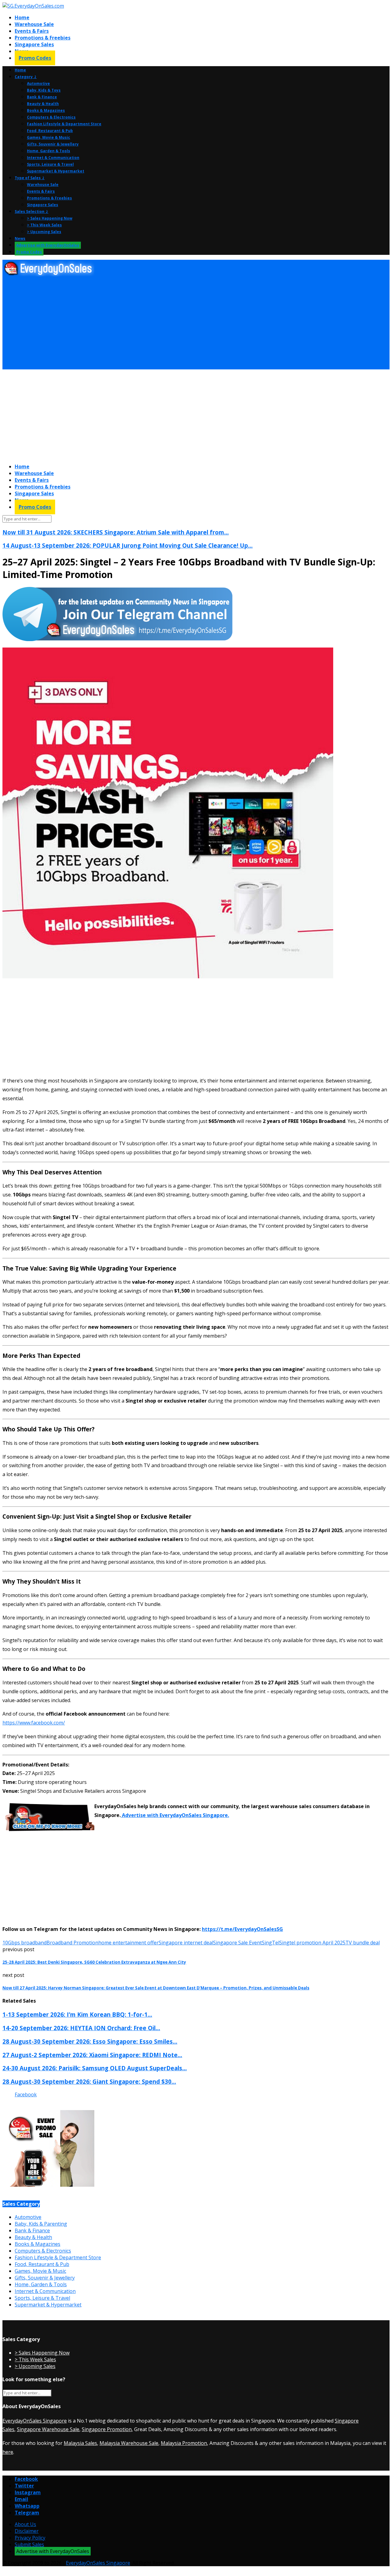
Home (22, 17)
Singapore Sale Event (237, 1943)
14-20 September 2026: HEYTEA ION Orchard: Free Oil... (81, 2028)
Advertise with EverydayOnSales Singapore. (175, 1815)
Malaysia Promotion (184, 2443)
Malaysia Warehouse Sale (129, 2443)
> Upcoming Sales (44, 232)
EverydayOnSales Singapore (35, 2421)
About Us (25, 2524)
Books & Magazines (46, 110)
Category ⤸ (26, 77)
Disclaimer (27, 2531)
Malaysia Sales (80, 2443)
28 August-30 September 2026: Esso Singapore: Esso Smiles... (90, 2041)
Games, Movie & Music (49, 137)
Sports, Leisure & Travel (50, 164)
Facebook (26, 2094)
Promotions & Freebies (43, 38)
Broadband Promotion (72, 1943)
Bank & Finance (42, 97)
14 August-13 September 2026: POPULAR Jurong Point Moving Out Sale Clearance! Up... (128, 545)
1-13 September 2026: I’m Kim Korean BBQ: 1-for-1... (77, 2014)
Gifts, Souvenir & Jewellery (53, 144)
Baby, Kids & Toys (44, 90)
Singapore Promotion (107, 2429)
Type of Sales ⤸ (30, 178)
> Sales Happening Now (50, 218)
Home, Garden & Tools (49, 151)
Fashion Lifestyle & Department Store (64, 124)
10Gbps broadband (24, 1943)
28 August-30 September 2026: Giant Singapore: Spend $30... (89, 2081)
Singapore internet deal (186, 1943)
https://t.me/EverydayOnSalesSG (242, 1929)
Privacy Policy (30, 2538)
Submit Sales (29, 2544)
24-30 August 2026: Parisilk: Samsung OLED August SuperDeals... (95, 2068)
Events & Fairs (32, 31)
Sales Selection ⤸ (32, 212)
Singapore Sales (34, 44)
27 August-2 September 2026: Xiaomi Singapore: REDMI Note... (92, 2055)
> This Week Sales (44, 225)
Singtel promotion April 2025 (312, 1943)
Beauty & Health (43, 104)
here (8, 2452)
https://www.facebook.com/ (34, 1723)
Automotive (38, 83)
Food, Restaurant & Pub (50, 131)
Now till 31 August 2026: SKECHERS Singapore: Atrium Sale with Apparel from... (116, 532)
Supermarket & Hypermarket (56, 171)
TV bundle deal (363, 1943)
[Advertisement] (186, 323)
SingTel (271, 1943)
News (20, 238)
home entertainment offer (128, 1943)
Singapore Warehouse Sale (48, 2429)
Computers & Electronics (51, 117)
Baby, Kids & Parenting (41, 2224)
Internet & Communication (53, 158)
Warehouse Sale (34, 24)
